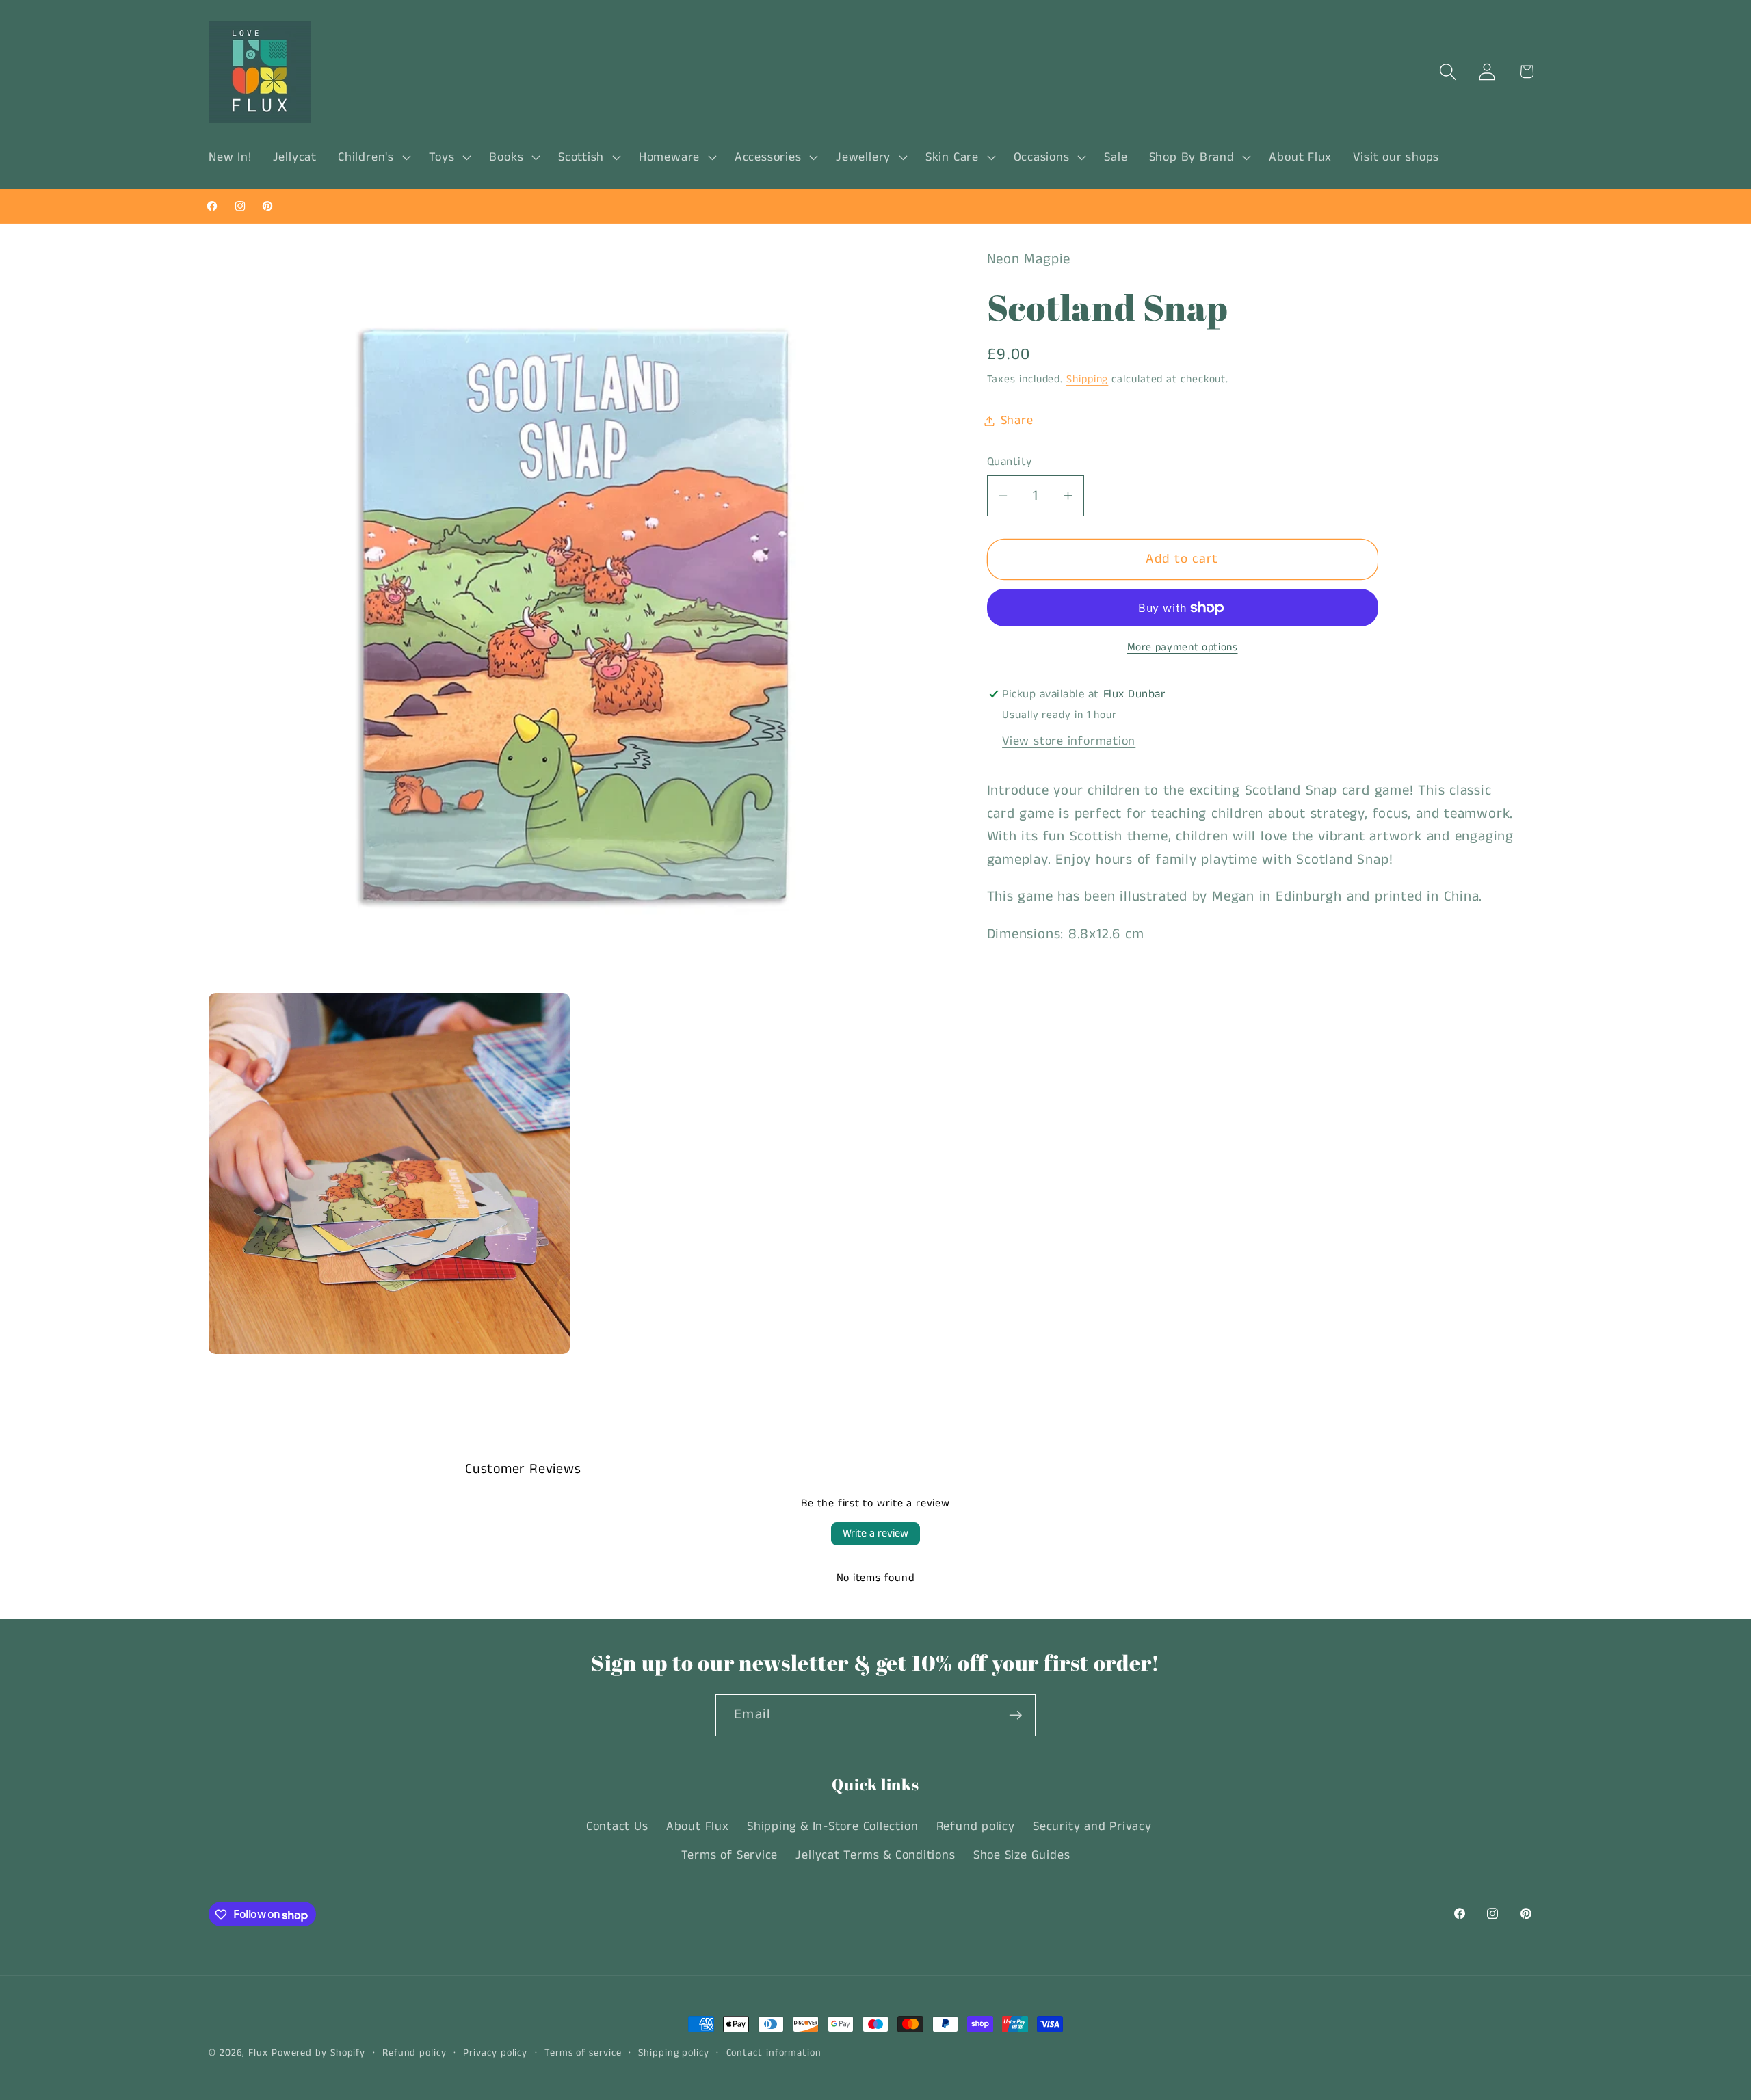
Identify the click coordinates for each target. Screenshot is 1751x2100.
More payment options (1183, 648)
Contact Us (617, 1826)
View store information (1069, 741)
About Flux (698, 1826)
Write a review (875, 1533)
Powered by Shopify (318, 2053)
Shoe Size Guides (1022, 1856)
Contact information (774, 2053)
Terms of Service (729, 1856)
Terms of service (583, 2053)
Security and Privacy (1092, 1826)
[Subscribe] (1015, 1715)
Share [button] (1017, 421)
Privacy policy (495, 2053)
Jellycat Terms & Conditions (875, 1856)
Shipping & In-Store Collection (832, 1826)
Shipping (1087, 380)
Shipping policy (674, 2053)
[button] (373, 157)
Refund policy (976, 1826)
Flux (258, 2053)
